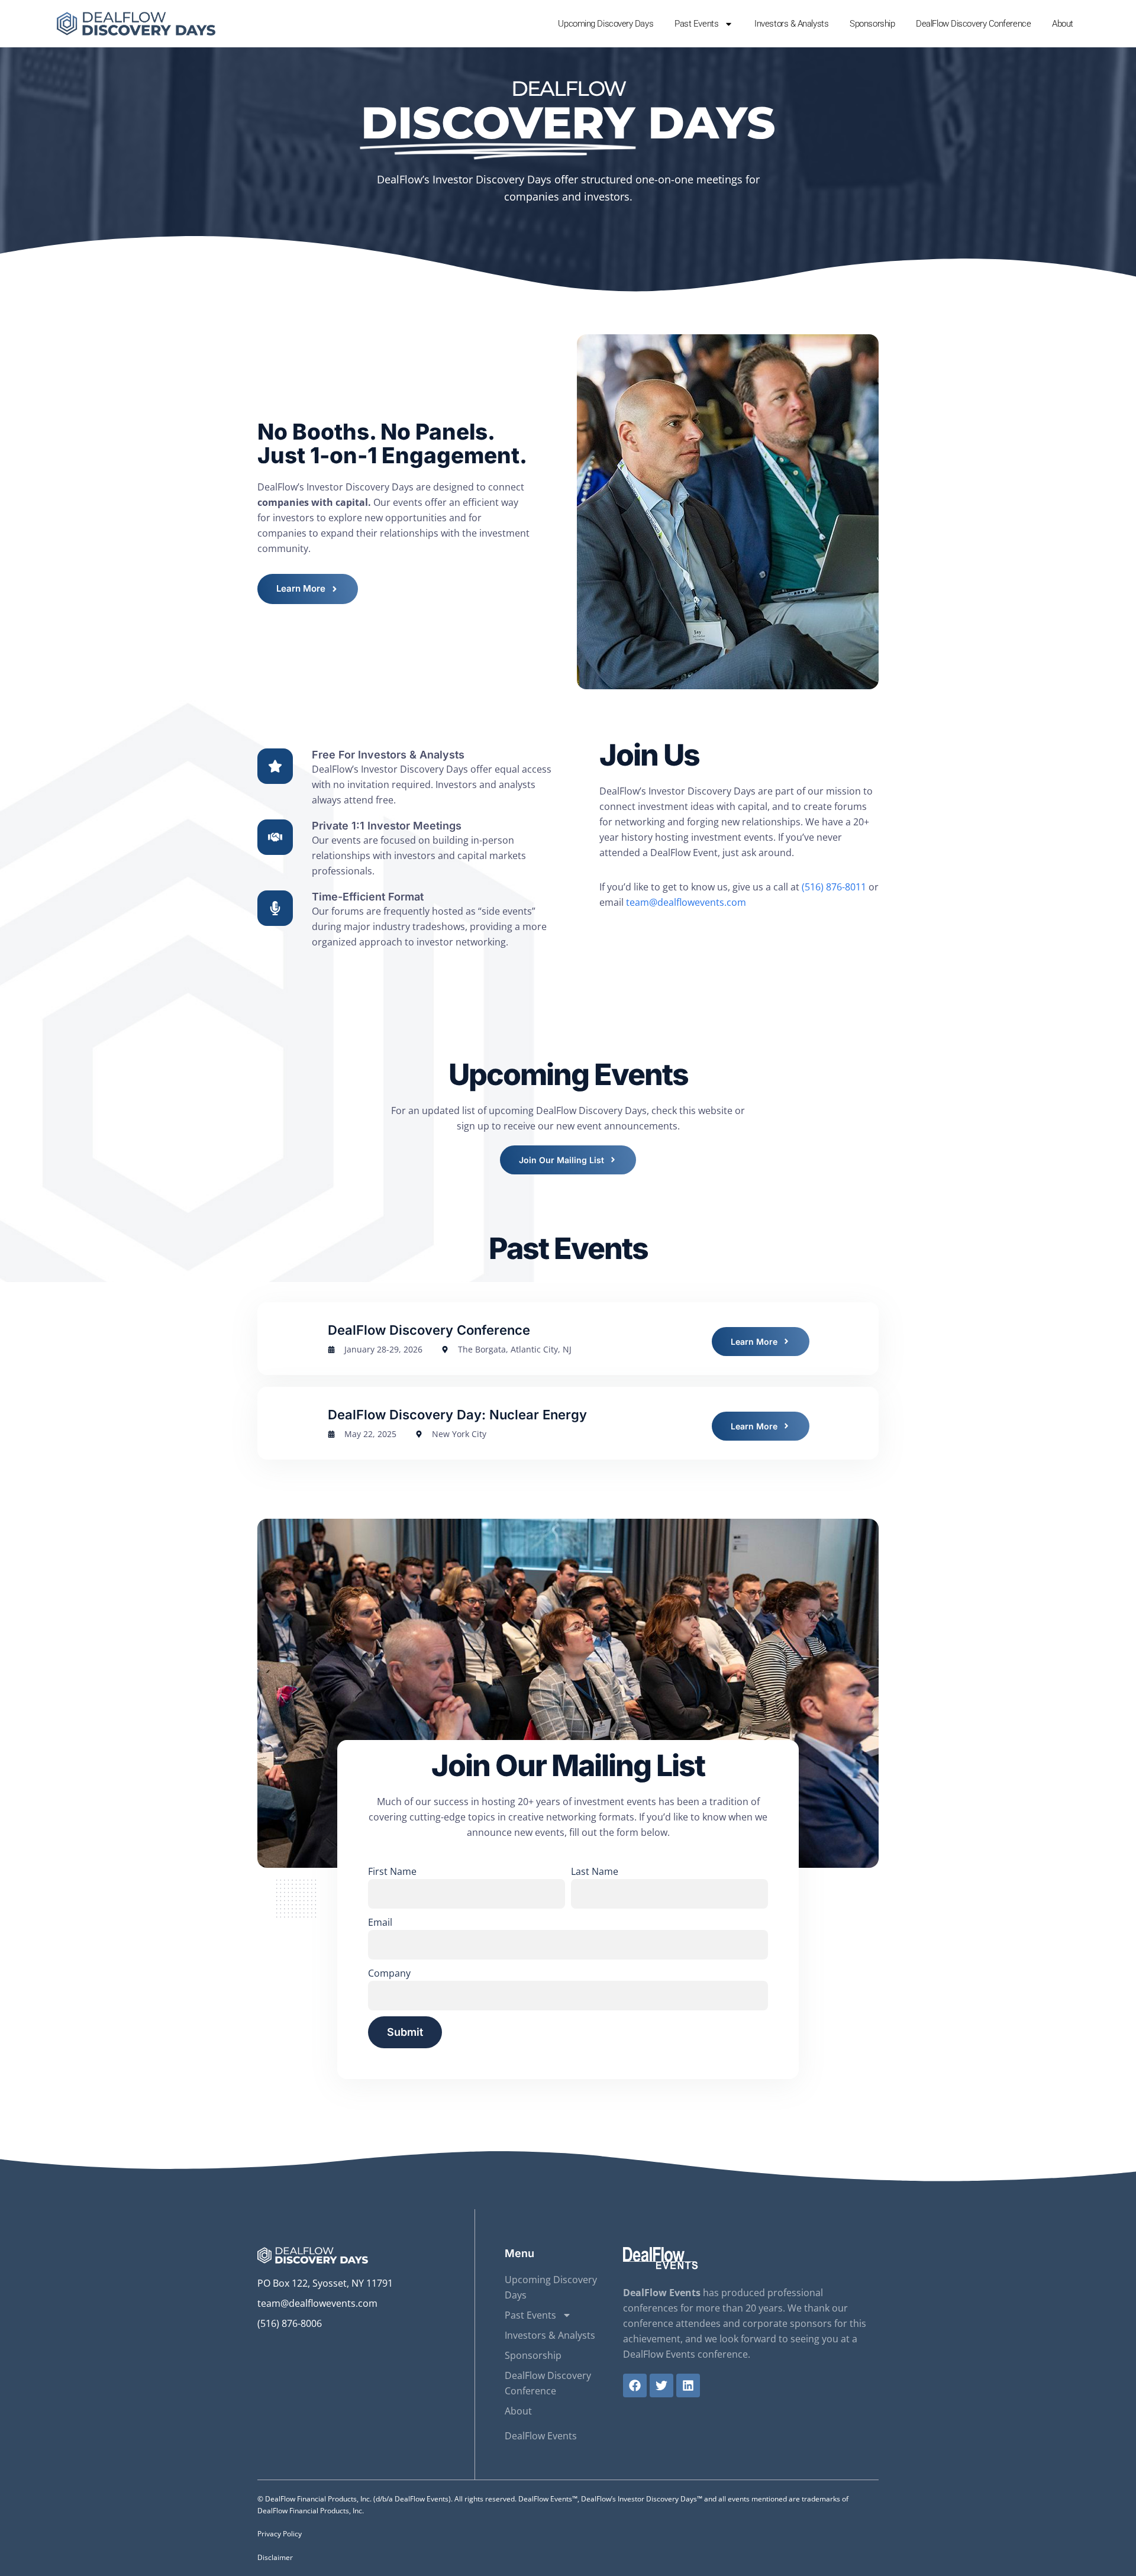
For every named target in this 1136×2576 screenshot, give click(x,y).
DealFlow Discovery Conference (973, 24)
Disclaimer (275, 2557)
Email (380, 1922)
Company (389, 1973)
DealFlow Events (541, 2436)
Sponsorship (872, 24)
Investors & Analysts (791, 24)
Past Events (696, 24)
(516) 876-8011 (834, 887)
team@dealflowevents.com (686, 902)
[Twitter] (661, 2385)
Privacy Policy (280, 2534)
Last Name (595, 1871)
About (1063, 24)
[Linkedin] (688, 2385)
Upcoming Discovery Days (606, 24)
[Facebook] (635, 2385)
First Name (392, 1871)
